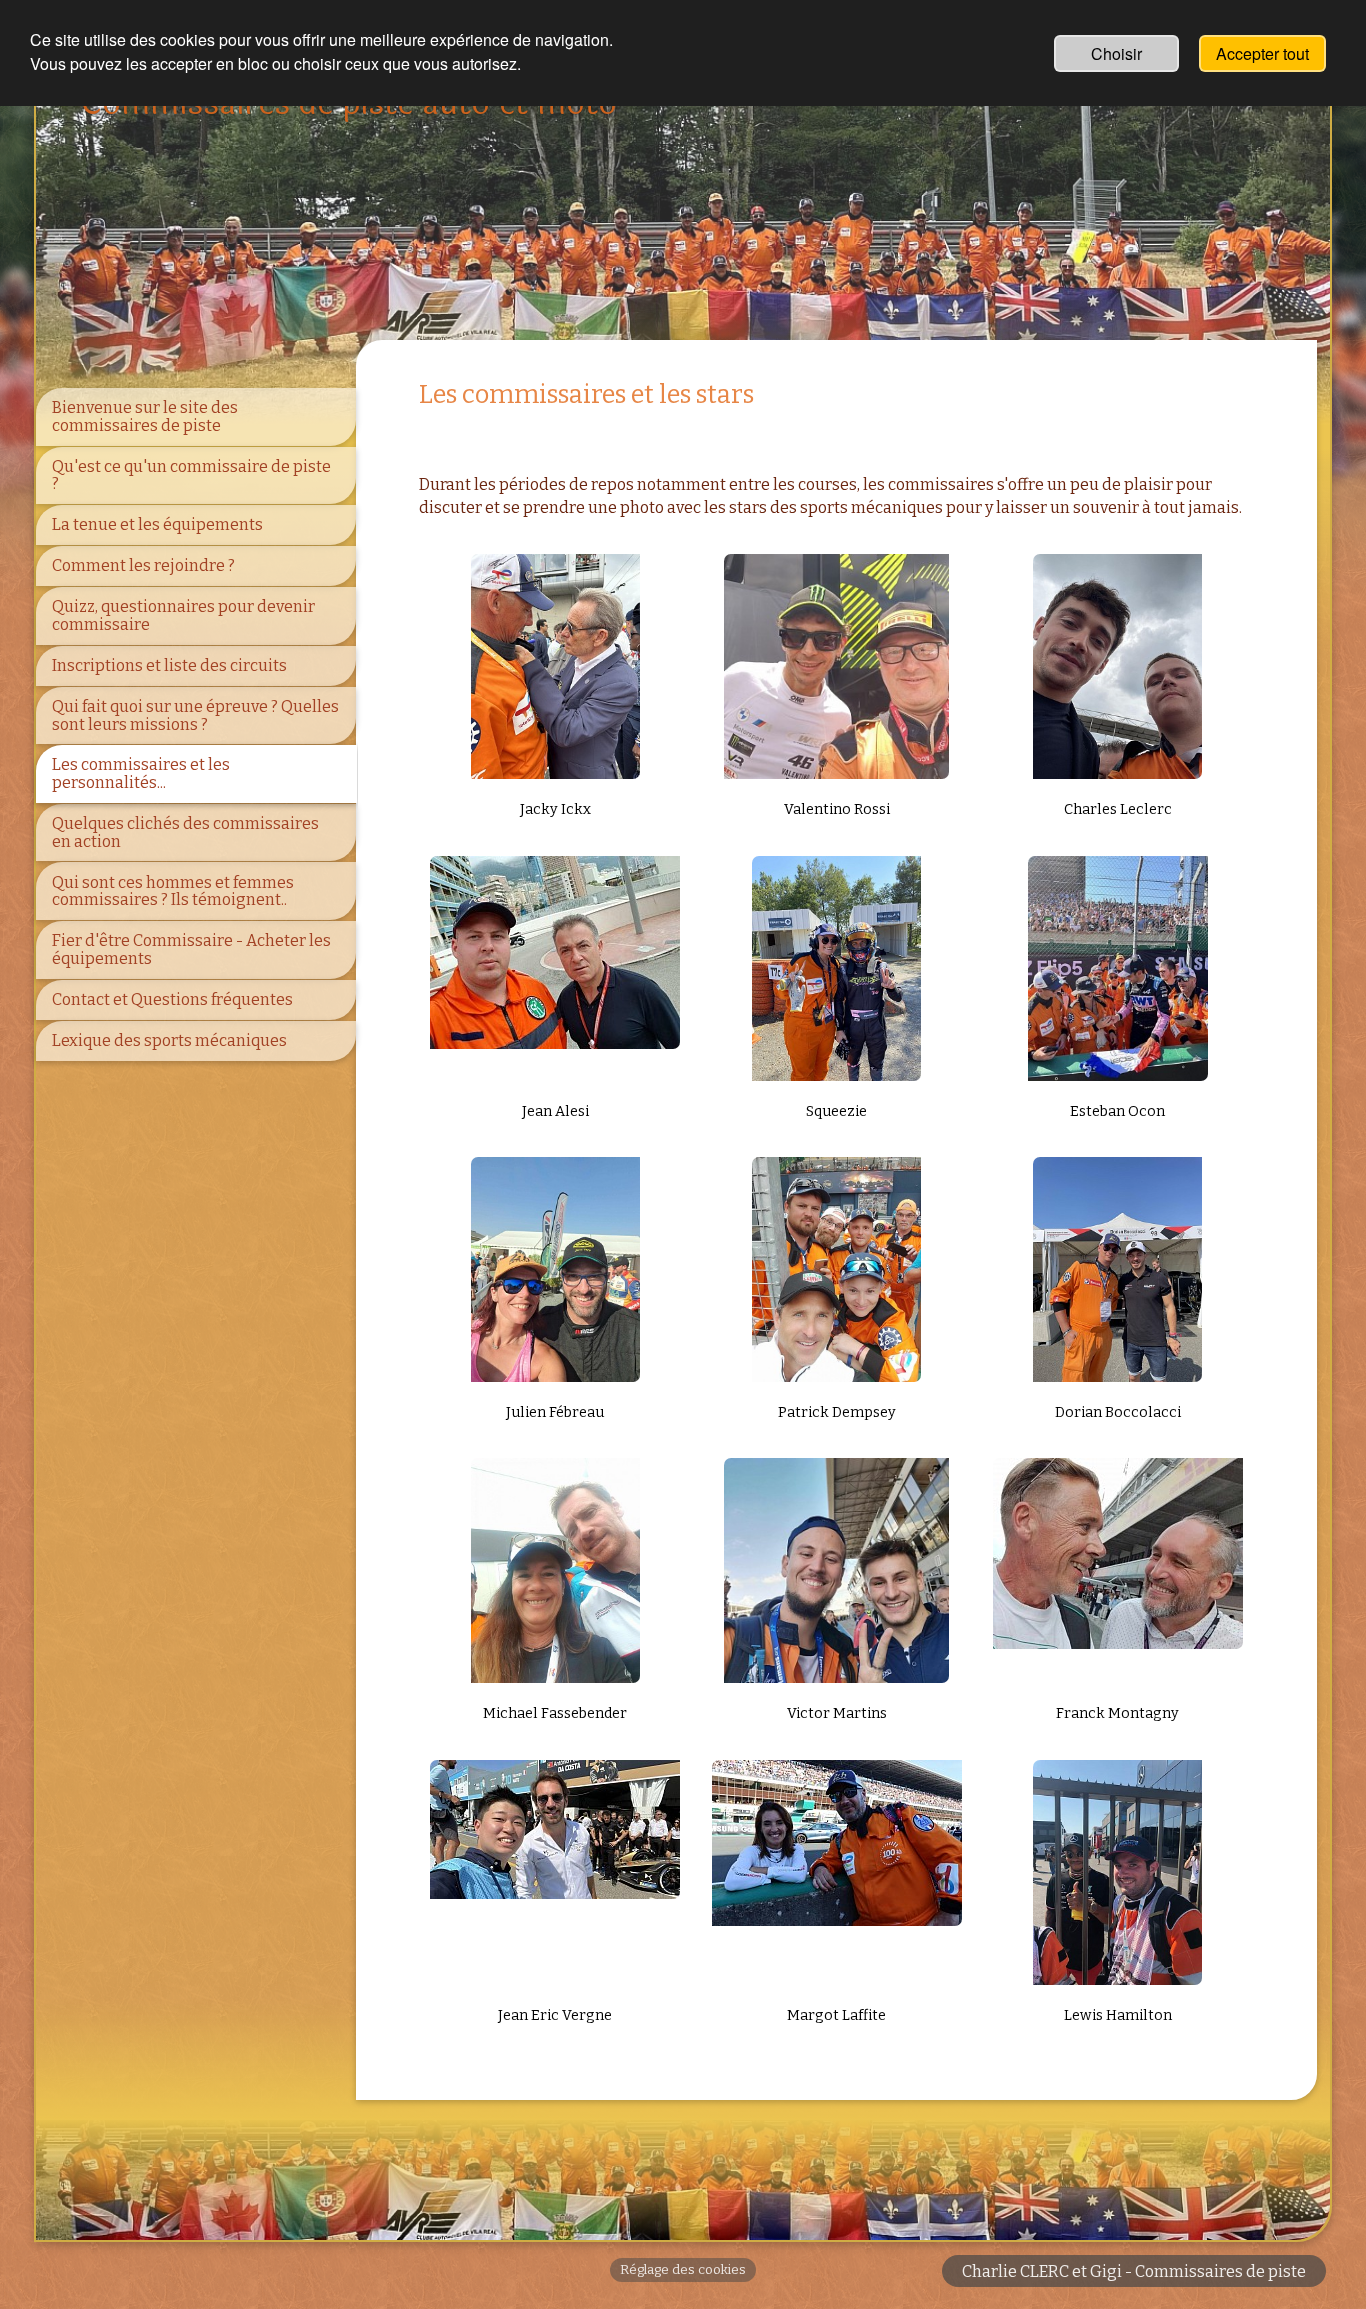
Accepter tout (1262, 53)
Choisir (1116, 53)
